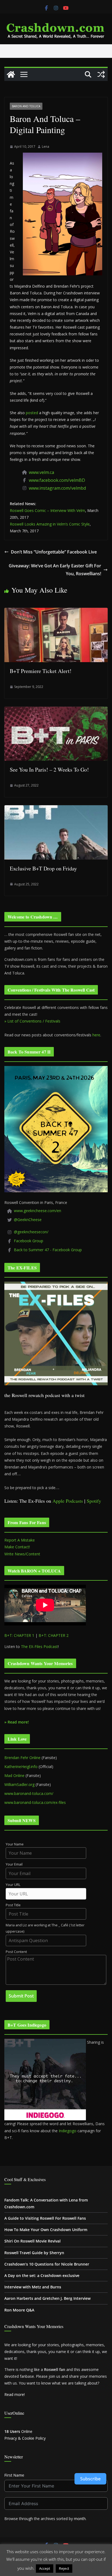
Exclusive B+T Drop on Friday (43, 868)
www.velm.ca (41, 472)
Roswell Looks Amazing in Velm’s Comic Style (50, 524)
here (96, 1035)
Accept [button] (45, 2568)
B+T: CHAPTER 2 (54, 1635)
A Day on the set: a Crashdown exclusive (42, 2275)
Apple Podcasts (68, 1501)
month (80, 2519)
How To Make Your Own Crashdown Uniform (46, 2230)
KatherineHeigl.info (21, 1767)
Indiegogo (68, 2131)
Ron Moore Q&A (19, 2310)
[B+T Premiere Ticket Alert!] (56, 612)
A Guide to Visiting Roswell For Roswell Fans (45, 2218)
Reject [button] (64, 2568)
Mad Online (14, 1775)
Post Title (13, 1905)
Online (18, 2431)
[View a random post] (101, 74)
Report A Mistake (20, 1540)
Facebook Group (29, 1241)
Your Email (14, 1864)
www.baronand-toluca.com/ (29, 1793)
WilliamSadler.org (19, 1784)
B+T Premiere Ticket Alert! (41, 671)
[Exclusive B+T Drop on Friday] (56, 809)
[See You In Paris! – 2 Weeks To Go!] (56, 710)
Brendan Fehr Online (22, 1758)
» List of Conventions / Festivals (32, 1021)
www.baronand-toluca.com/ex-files (35, 1802)
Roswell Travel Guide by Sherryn (34, 2253)
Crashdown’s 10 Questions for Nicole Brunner (47, 2264)
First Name (14, 2475)
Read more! (15, 2394)
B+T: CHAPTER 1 (19, 1635)
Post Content (16, 1952)
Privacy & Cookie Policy (25, 2438)
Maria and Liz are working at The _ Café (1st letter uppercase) (45, 1928)
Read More (84, 2568)
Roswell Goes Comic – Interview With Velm (47, 510)
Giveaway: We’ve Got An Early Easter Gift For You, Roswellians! (55, 570)
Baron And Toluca (26, 106)
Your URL (13, 1885)
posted (32, 413)
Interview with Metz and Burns (33, 2287)
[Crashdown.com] (11, 74)
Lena (46, 147)
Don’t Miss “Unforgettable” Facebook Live (54, 552)
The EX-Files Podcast (39, 1646)
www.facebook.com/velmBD (57, 480)
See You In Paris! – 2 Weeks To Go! (49, 770)
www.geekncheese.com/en (38, 1211)
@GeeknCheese (28, 1220)
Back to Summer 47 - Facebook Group (48, 1250)
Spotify (94, 1501)
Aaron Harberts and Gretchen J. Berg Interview (47, 2298)
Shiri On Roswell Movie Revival (32, 2241)
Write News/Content (22, 1554)
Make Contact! (17, 1547)
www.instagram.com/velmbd (57, 488)
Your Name (15, 1844)
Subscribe (90, 2479)
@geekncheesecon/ (31, 1232)
